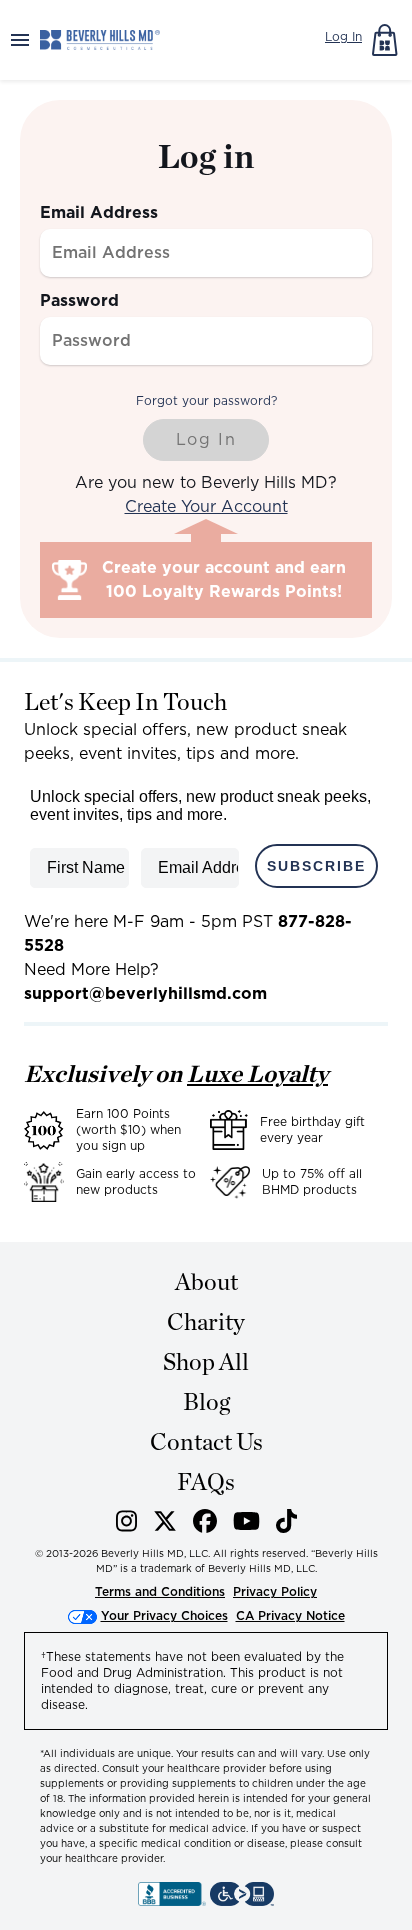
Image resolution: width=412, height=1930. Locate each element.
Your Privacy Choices (164, 1615)
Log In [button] (343, 36)
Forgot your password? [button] (206, 400)
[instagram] (126, 1524)
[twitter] (165, 1524)
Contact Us (206, 1441)
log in (206, 439)
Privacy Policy (275, 1591)
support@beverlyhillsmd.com (145, 993)
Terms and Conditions (160, 1591)
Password (79, 300)
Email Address (99, 212)
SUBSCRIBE (316, 866)
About (206, 1281)
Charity (206, 1321)
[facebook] (205, 1524)
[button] (20, 40)
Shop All (206, 1361)
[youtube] (246, 1524)
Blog (206, 1401)
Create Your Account (206, 506)
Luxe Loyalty (257, 1073)
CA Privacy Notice (290, 1615)
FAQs (206, 1481)
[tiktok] (286, 1524)
